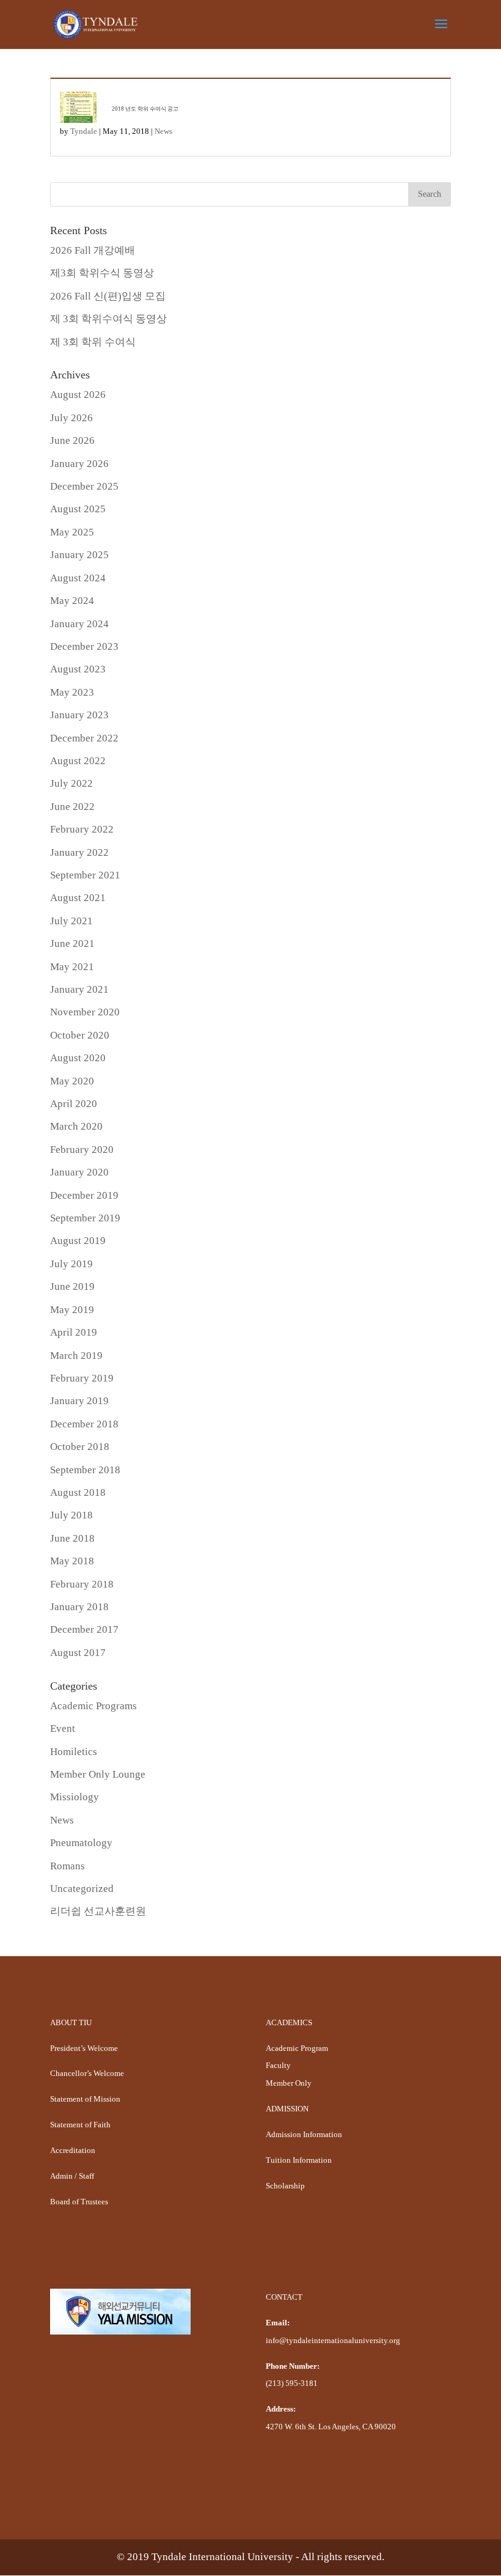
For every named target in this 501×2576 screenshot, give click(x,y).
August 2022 (78, 761)
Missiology (75, 1797)
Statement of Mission (85, 2099)
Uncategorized (82, 1889)
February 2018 (82, 1584)
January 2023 (79, 715)
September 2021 (85, 875)
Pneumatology (81, 1843)
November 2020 (85, 1012)
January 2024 (79, 624)
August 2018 (78, 1492)
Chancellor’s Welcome (87, 2073)
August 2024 (78, 578)
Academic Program (297, 2048)
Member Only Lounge (98, 1774)
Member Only (289, 2083)
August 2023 (78, 669)
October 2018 (80, 1447)
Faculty (278, 2065)
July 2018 (71, 1515)
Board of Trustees (79, 2202)
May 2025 (72, 532)
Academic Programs (93, 1706)
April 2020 (74, 1104)
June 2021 (72, 944)
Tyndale (84, 131)
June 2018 (72, 1538)
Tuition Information (299, 2160)
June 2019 (72, 1286)
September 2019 (85, 1218)
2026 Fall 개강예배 (93, 250)
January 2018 (79, 1607)
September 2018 (85, 1470)
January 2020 (79, 1172)
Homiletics (74, 1752)
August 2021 (78, 898)
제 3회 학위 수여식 (93, 342)
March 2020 (76, 1126)
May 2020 (72, 1081)
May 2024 (72, 601)
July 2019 (71, 1264)
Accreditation (73, 2150)
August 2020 (78, 1058)
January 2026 (79, 464)
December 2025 (84, 486)
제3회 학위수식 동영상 (102, 273)
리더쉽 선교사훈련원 (98, 1911)
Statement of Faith (80, 2125)
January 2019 (79, 1401)
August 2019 (78, 1241)
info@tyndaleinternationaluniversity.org (333, 2340)
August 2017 (78, 1653)
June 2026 (72, 440)
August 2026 (78, 395)
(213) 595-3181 (292, 2383)
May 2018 (72, 1561)
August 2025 (78, 509)
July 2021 (71, 921)
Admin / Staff (72, 2176)
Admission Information (304, 2134)
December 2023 (84, 646)
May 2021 (72, 967)
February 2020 (82, 1150)
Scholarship (285, 2186)
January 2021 (79, 989)
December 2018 (84, 1424)
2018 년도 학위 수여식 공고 (145, 109)
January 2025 (79, 555)
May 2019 (72, 1310)
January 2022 (79, 852)
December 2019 (84, 1195)
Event (63, 1728)
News (163, 131)
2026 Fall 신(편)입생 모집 (108, 296)
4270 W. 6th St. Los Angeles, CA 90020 (331, 2427)
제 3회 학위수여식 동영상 (108, 319)
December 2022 (84, 738)
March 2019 (76, 1356)
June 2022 (72, 807)
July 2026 (71, 418)
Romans (68, 1866)
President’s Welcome (84, 2048)
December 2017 (84, 1629)
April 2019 (74, 1332)
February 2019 (82, 1378)
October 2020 (80, 1035)
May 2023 (72, 692)
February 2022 (82, 829)
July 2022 (71, 783)
